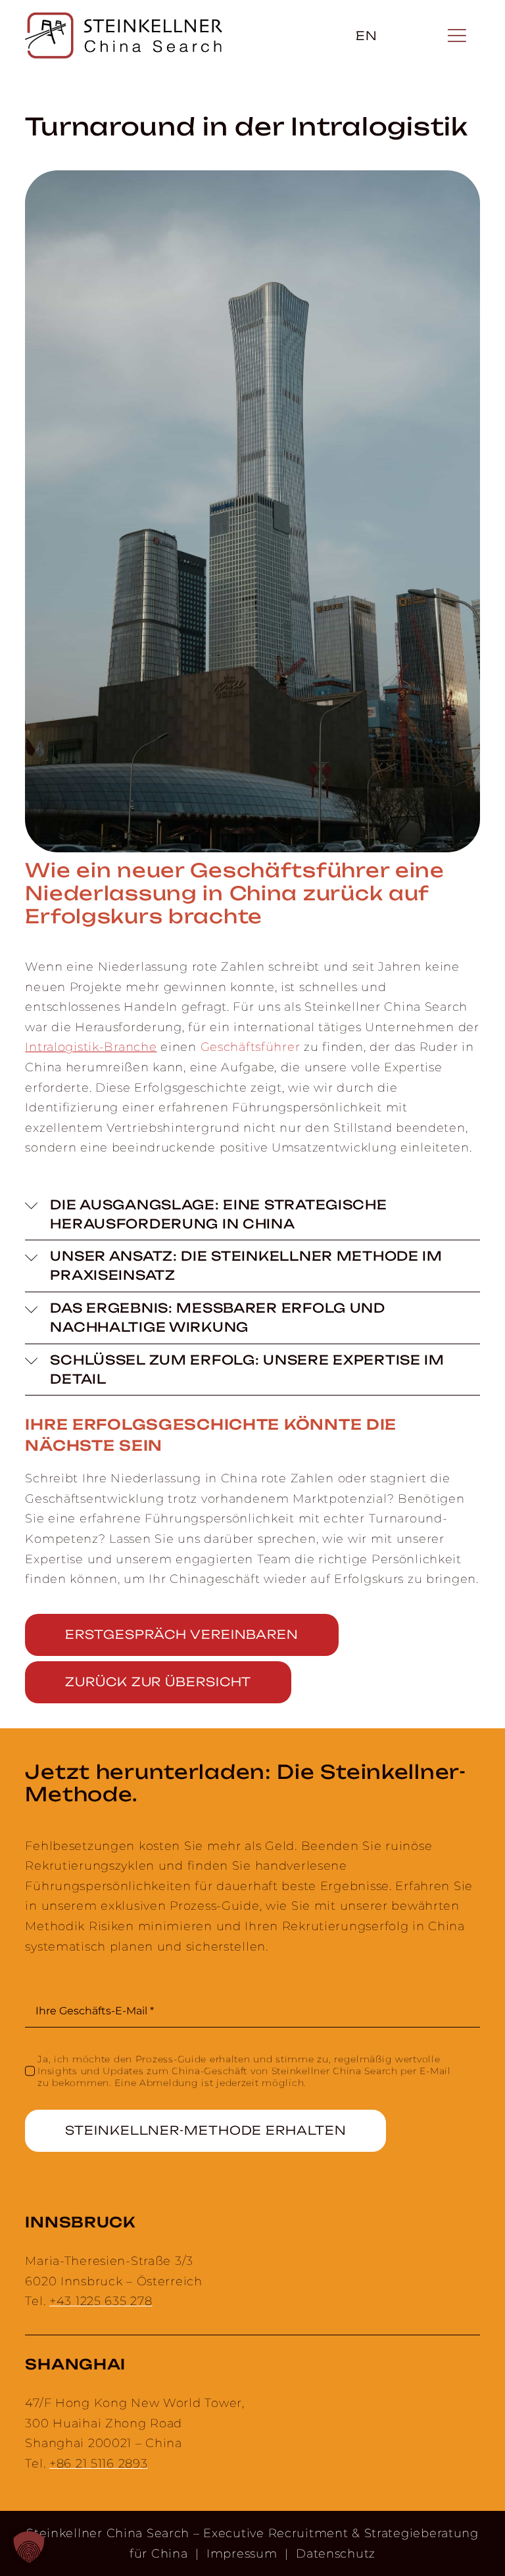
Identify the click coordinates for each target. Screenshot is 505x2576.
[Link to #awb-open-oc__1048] (456, 36)
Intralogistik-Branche (91, 1047)
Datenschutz (336, 2554)
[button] (252, 1215)
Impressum (242, 2554)
